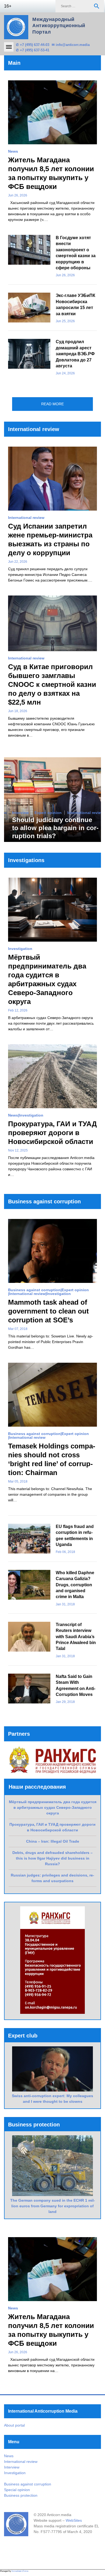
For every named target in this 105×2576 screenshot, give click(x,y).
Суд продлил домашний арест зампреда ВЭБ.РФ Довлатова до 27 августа (75, 354)
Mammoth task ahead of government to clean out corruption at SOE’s (48, 1311)
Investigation (20, 949)
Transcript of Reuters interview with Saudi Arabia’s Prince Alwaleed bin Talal (76, 1637)
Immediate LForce (20, 2571)
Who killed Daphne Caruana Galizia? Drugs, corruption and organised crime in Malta (75, 1585)
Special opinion (17, 2490)
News (13, 151)
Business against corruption (34, 1290)
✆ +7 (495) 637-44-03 (33, 45)
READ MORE (52, 404)
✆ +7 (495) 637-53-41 (33, 50)
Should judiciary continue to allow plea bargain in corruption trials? (55, 828)
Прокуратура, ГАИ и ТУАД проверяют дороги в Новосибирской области (52, 1133)
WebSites (74, 2520)
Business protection (21, 2495)
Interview (20, 813)
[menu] (9, 47)
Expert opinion (48, 813)
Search (97, 6)
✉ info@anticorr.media (71, 45)
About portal (14, 2425)
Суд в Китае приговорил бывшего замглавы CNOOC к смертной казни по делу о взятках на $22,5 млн (52, 684)
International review (26, 518)
